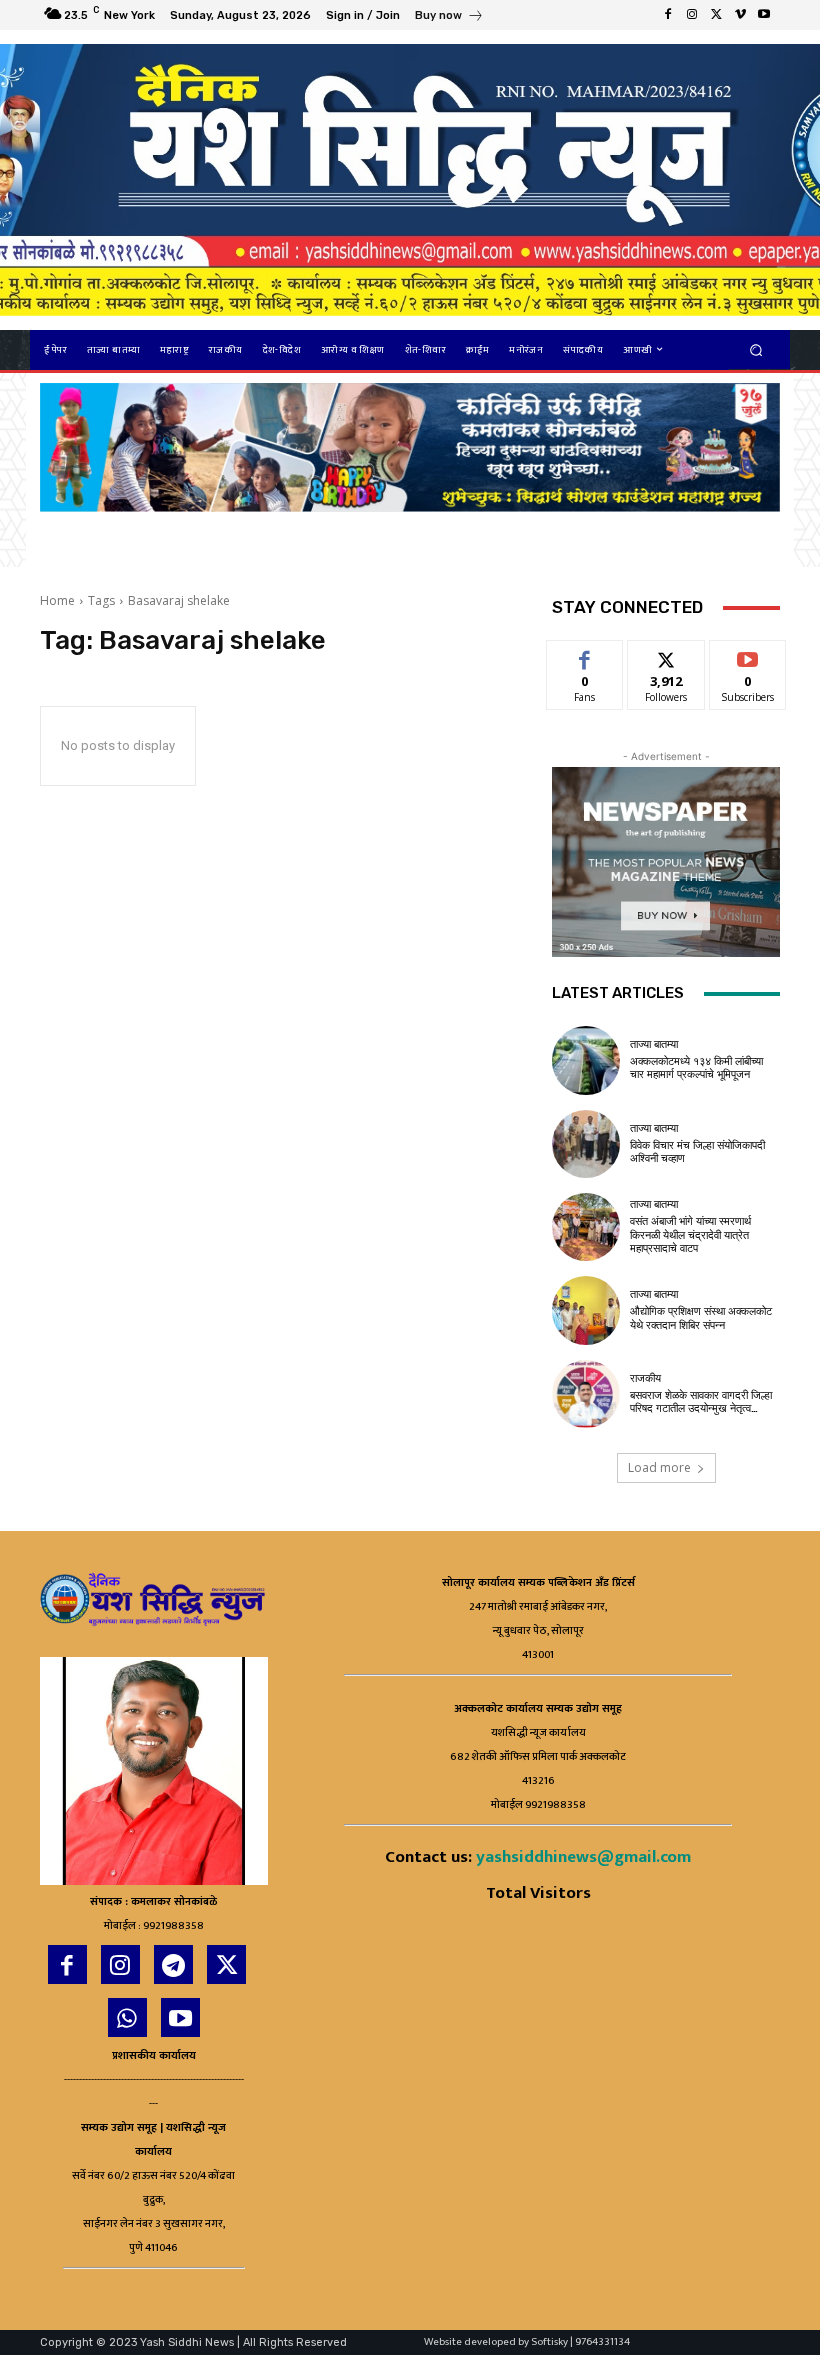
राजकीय (645, 1378)
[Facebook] (668, 15)
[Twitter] (716, 15)
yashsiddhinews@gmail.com (583, 1857)
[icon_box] (449, 17)
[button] (756, 349)
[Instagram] (692, 15)
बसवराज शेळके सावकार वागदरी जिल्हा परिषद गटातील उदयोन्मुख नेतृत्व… (701, 1402)
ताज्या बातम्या (654, 1044)
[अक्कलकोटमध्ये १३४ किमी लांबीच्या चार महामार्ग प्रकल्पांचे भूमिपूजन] (586, 1060)
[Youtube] (764, 15)
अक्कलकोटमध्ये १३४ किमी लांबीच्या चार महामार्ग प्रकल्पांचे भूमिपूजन (696, 1068)
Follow (666, 655)
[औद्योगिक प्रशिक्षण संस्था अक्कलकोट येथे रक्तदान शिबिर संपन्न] (586, 1310)
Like (585, 655)
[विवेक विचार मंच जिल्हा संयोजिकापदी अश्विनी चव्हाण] (586, 1144)
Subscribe (748, 655)
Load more (659, 1467)
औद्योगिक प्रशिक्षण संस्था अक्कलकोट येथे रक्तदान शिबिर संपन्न (701, 1318)
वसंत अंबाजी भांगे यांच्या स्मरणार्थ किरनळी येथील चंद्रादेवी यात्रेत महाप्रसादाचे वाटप (690, 1234)
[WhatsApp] (127, 2017)
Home (57, 600)
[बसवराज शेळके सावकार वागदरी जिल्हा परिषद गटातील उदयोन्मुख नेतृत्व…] (586, 1394)
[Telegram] (173, 1964)
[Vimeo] (740, 15)
